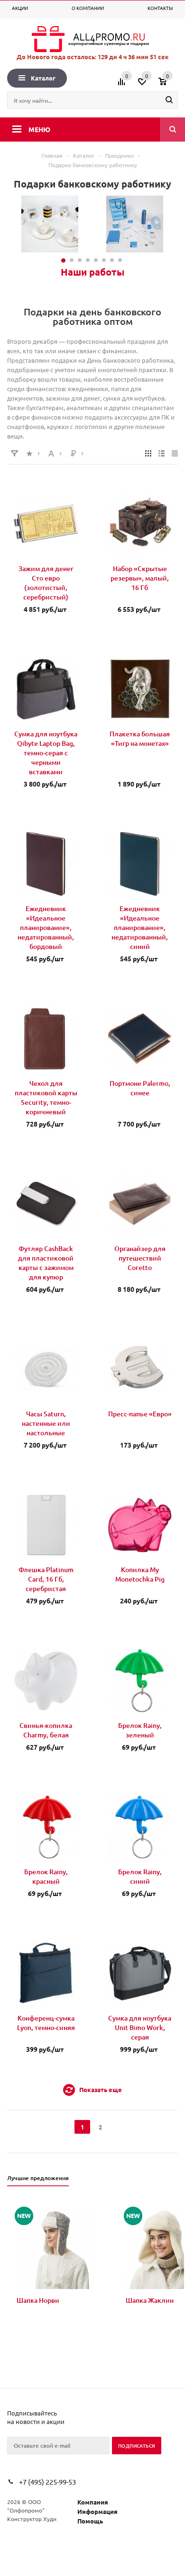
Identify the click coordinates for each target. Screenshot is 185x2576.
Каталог (43, 78)
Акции (20, 8)
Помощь (90, 2521)
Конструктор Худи (32, 2519)
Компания (93, 2502)
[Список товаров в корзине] (169, 85)
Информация (97, 2511)
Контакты (160, 8)
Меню (39, 129)
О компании (88, 8)
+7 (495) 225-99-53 (47, 2482)
